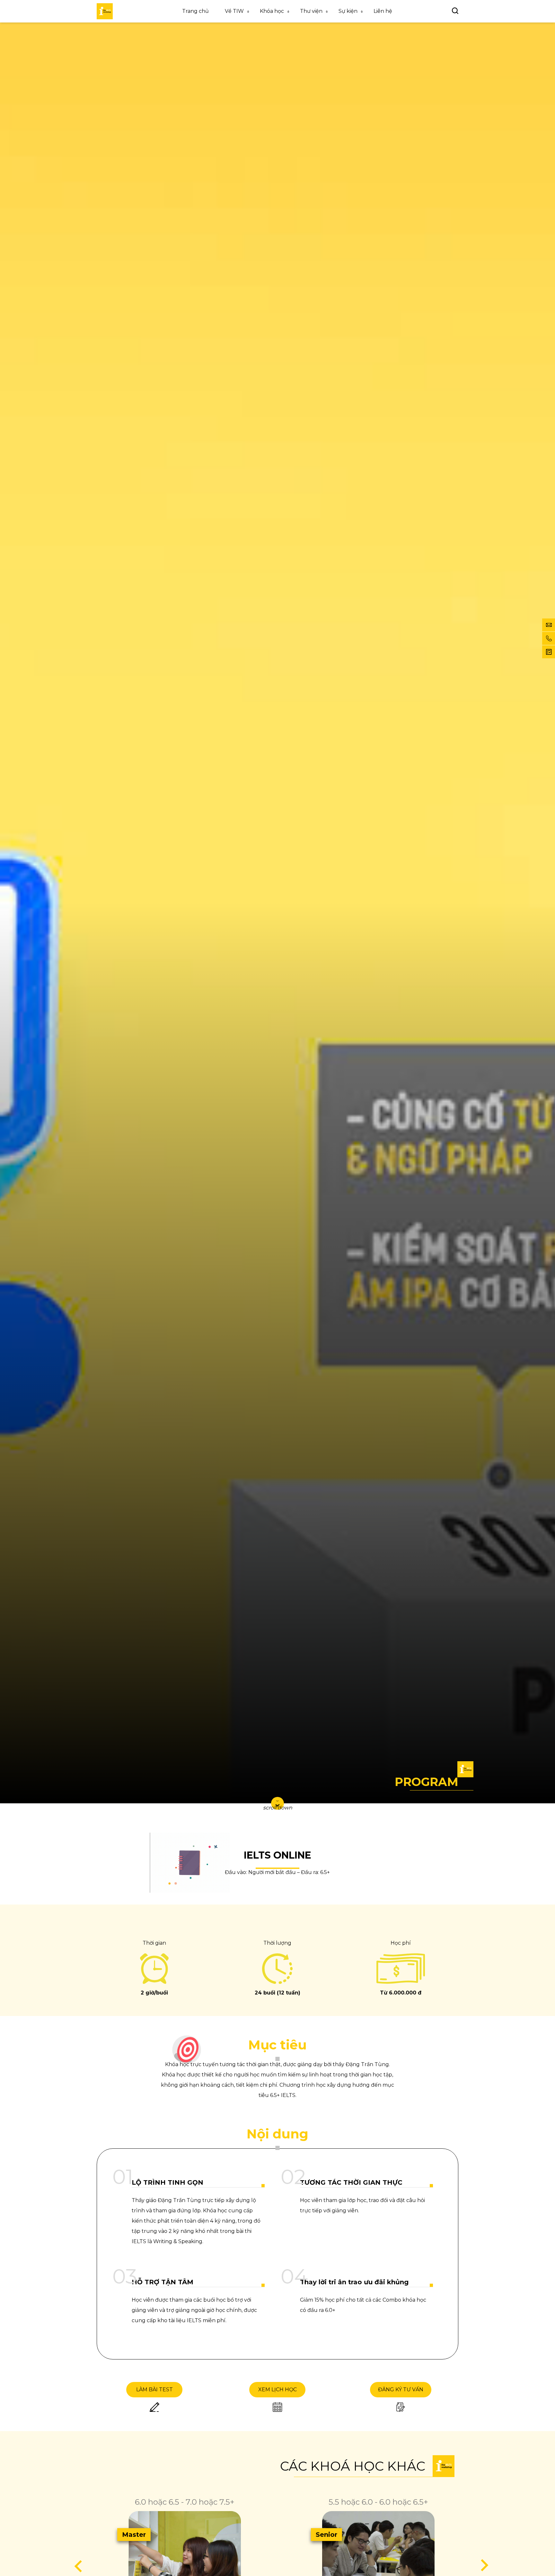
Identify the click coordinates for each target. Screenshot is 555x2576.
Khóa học (272, 11)
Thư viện (311, 11)
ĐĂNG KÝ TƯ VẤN (401, 2389)
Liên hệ (383, 11)
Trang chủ (195, 11)
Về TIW (234, 11)
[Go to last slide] (79, 2566)
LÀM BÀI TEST (154, 2389)
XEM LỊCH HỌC (277, 2389)
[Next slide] (484, 2566)
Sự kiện (348, 11)
